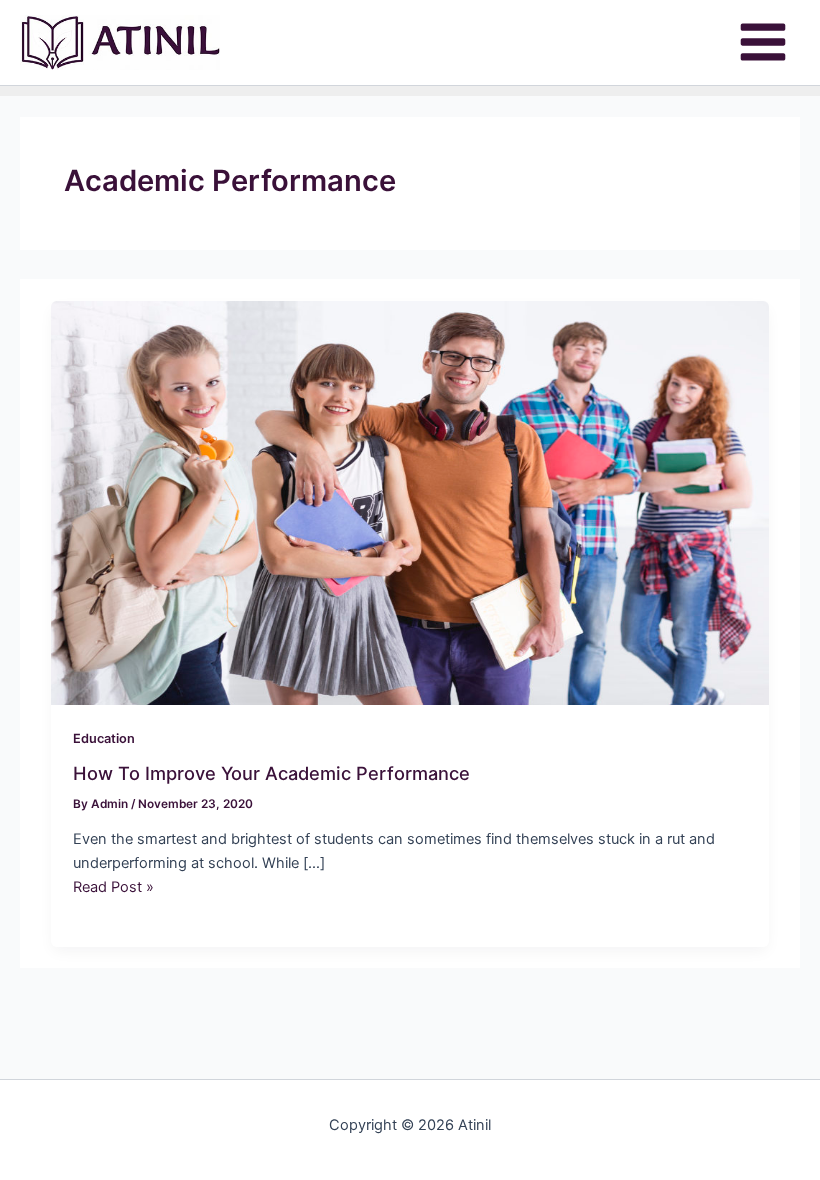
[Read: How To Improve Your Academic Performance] (410, 502)
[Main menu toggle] (763, 42)
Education (104, 738)
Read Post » (113, 887)
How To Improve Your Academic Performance (271, 773)
